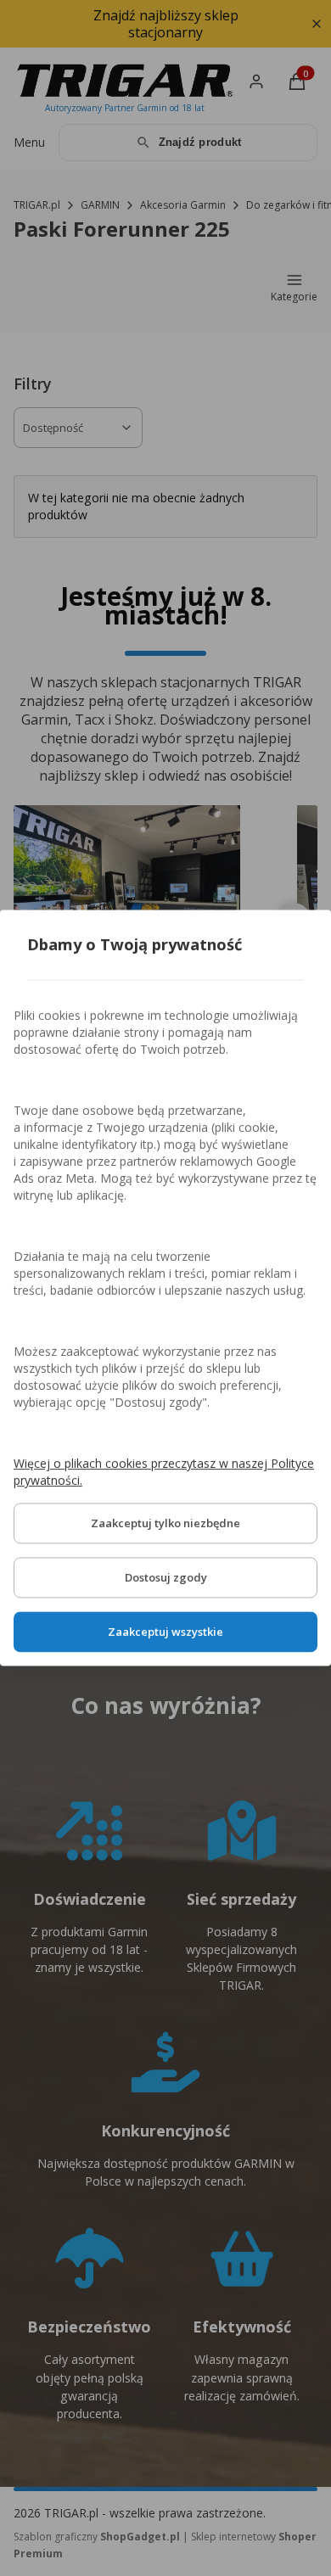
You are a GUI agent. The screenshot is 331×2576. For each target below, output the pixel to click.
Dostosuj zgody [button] (166, 1578)
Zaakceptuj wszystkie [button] (165, 1632)
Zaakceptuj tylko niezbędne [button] (165, 1524)
